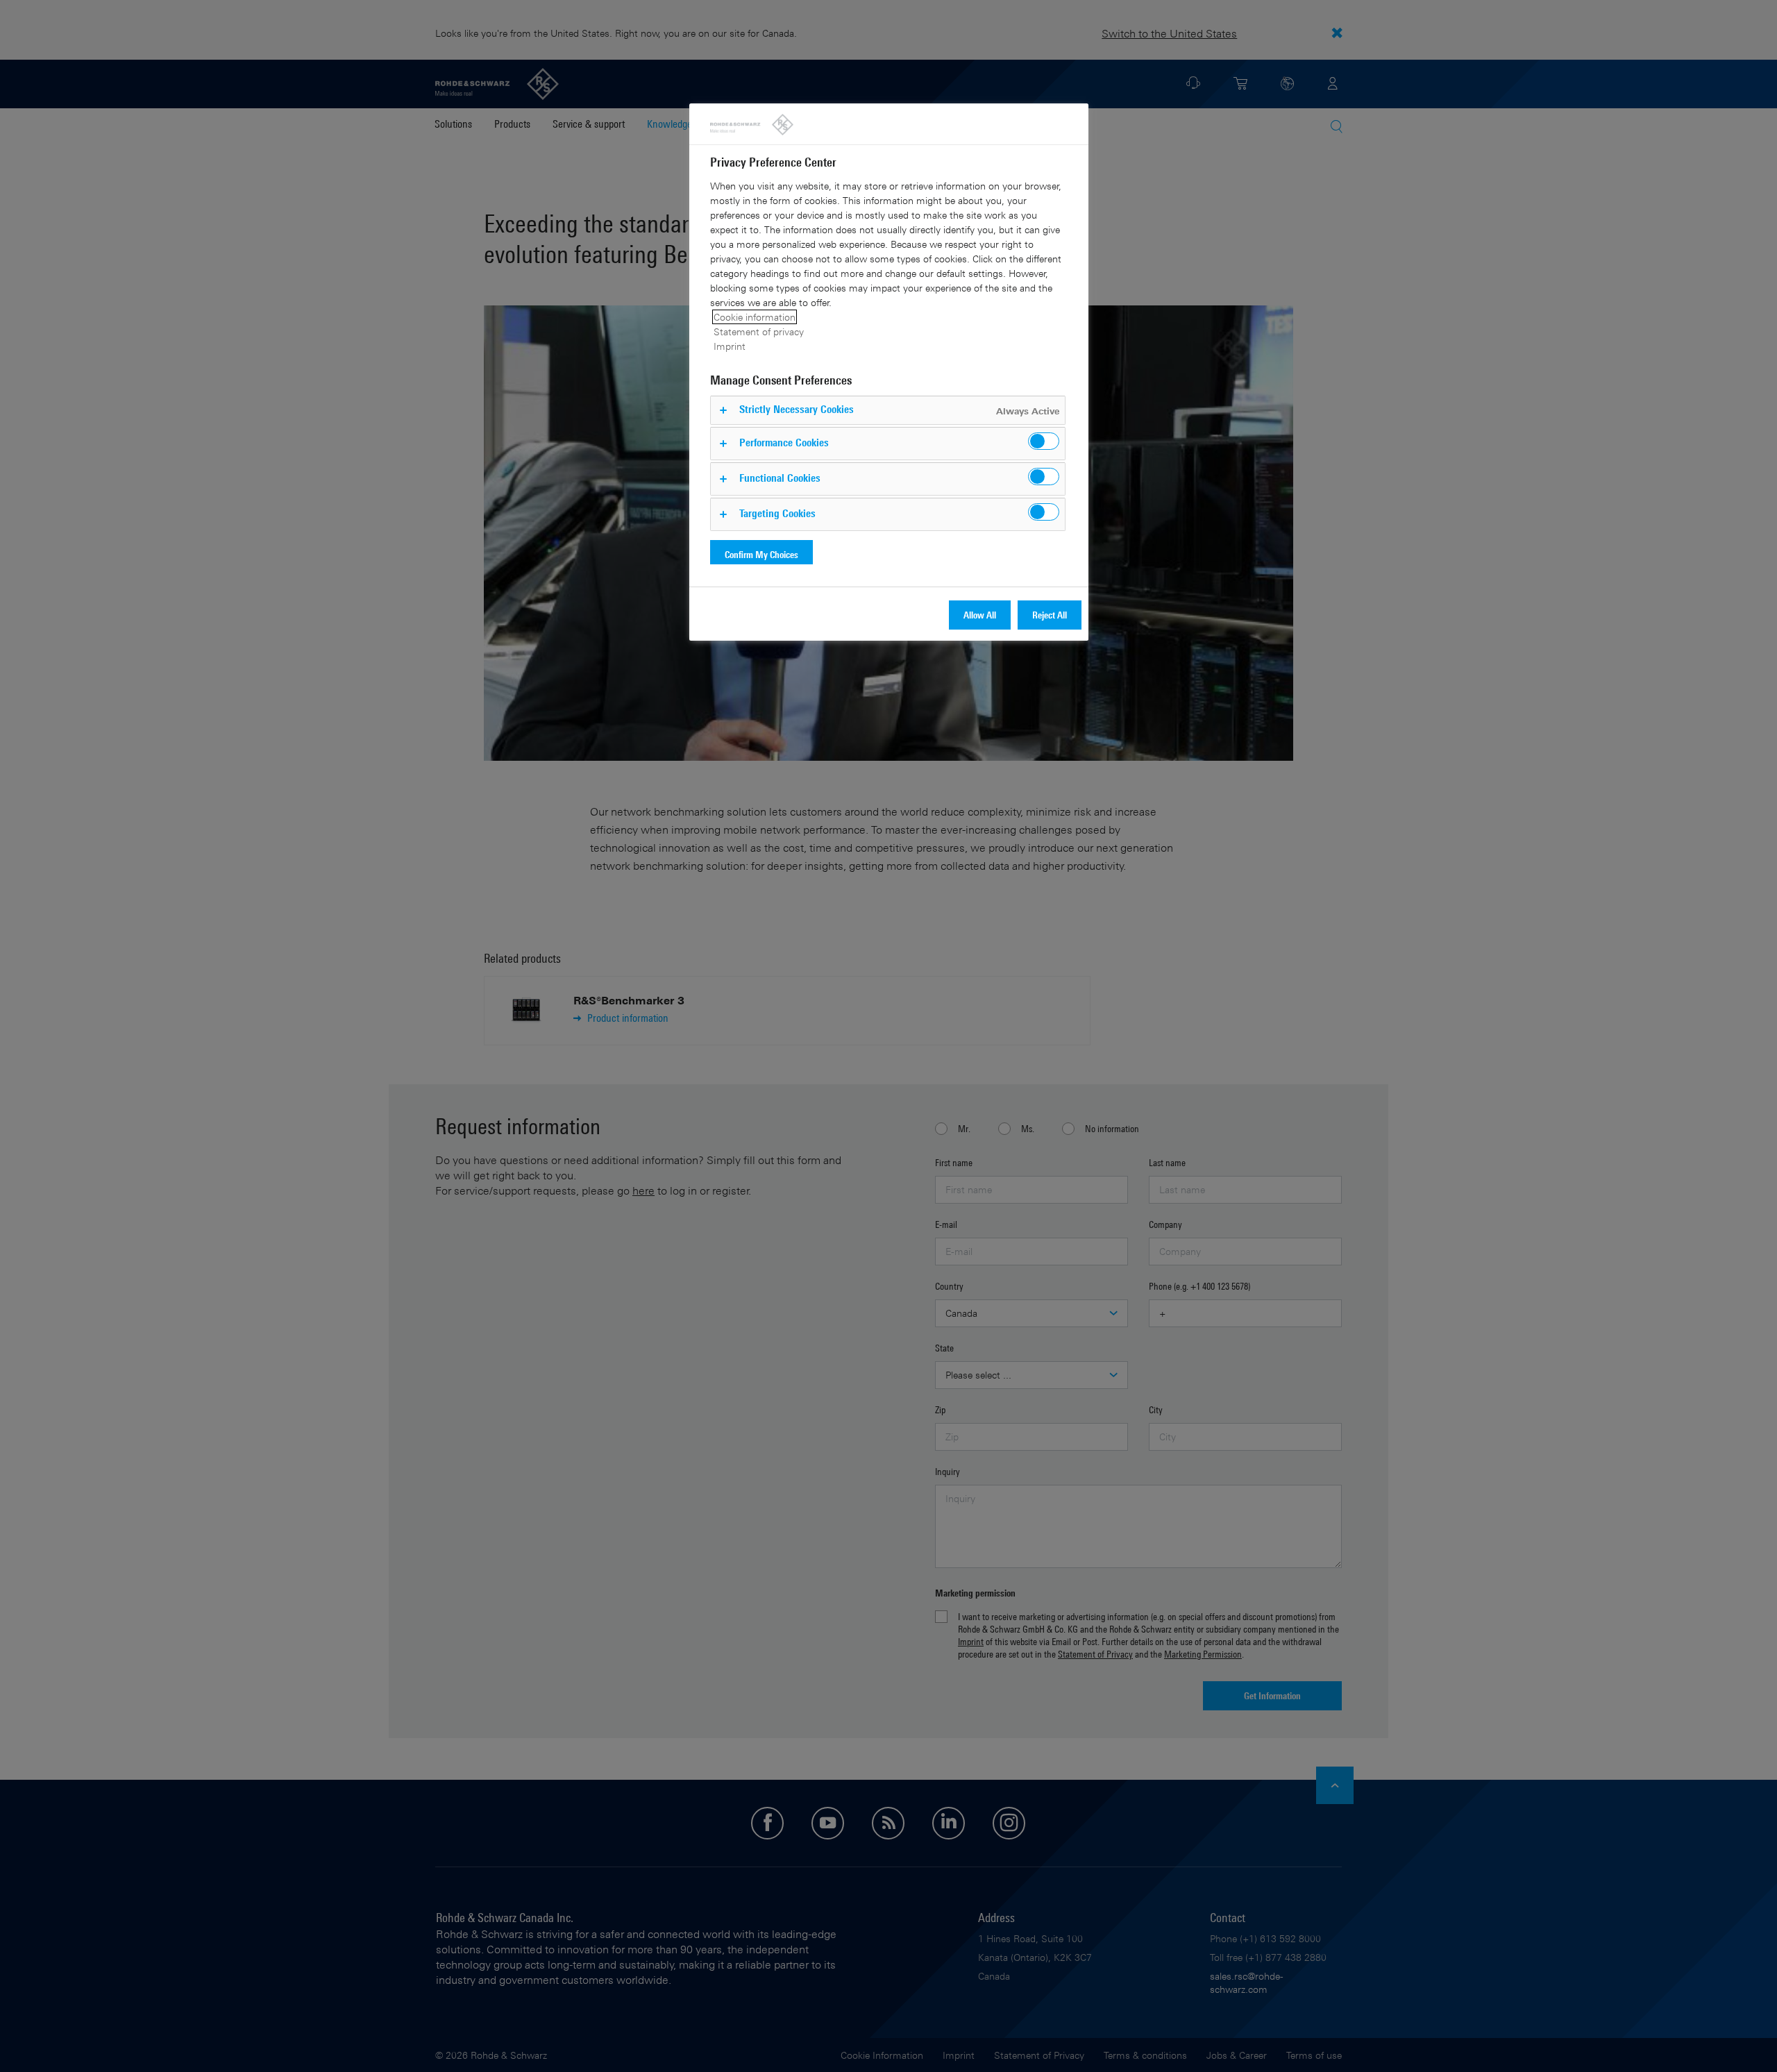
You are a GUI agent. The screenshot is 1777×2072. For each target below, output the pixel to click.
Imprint (730, 346)
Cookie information (755, 317)
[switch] (1044, 441)
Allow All (980, 615)
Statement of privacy (759, 331)
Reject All (1050, 615)
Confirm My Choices (761, 554)
